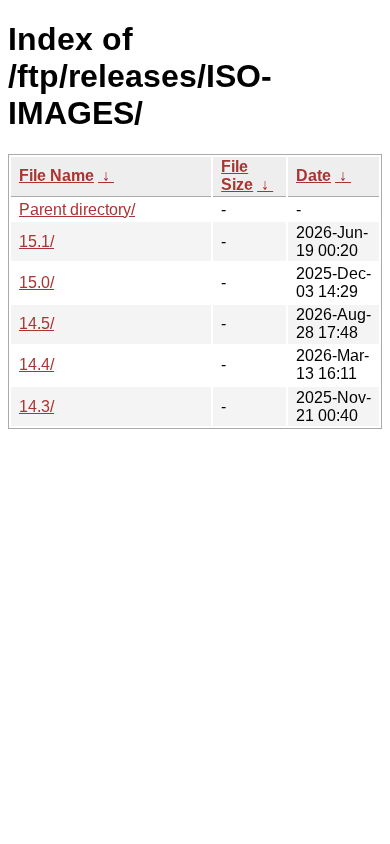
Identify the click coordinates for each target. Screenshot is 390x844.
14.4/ (36, 364)
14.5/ (36, 323)
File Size (237, 175)
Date (313, 175)
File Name (56, 175)
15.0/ (36, 282)
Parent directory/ (77, 209)
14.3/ (36, 406)
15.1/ (36, 241)
